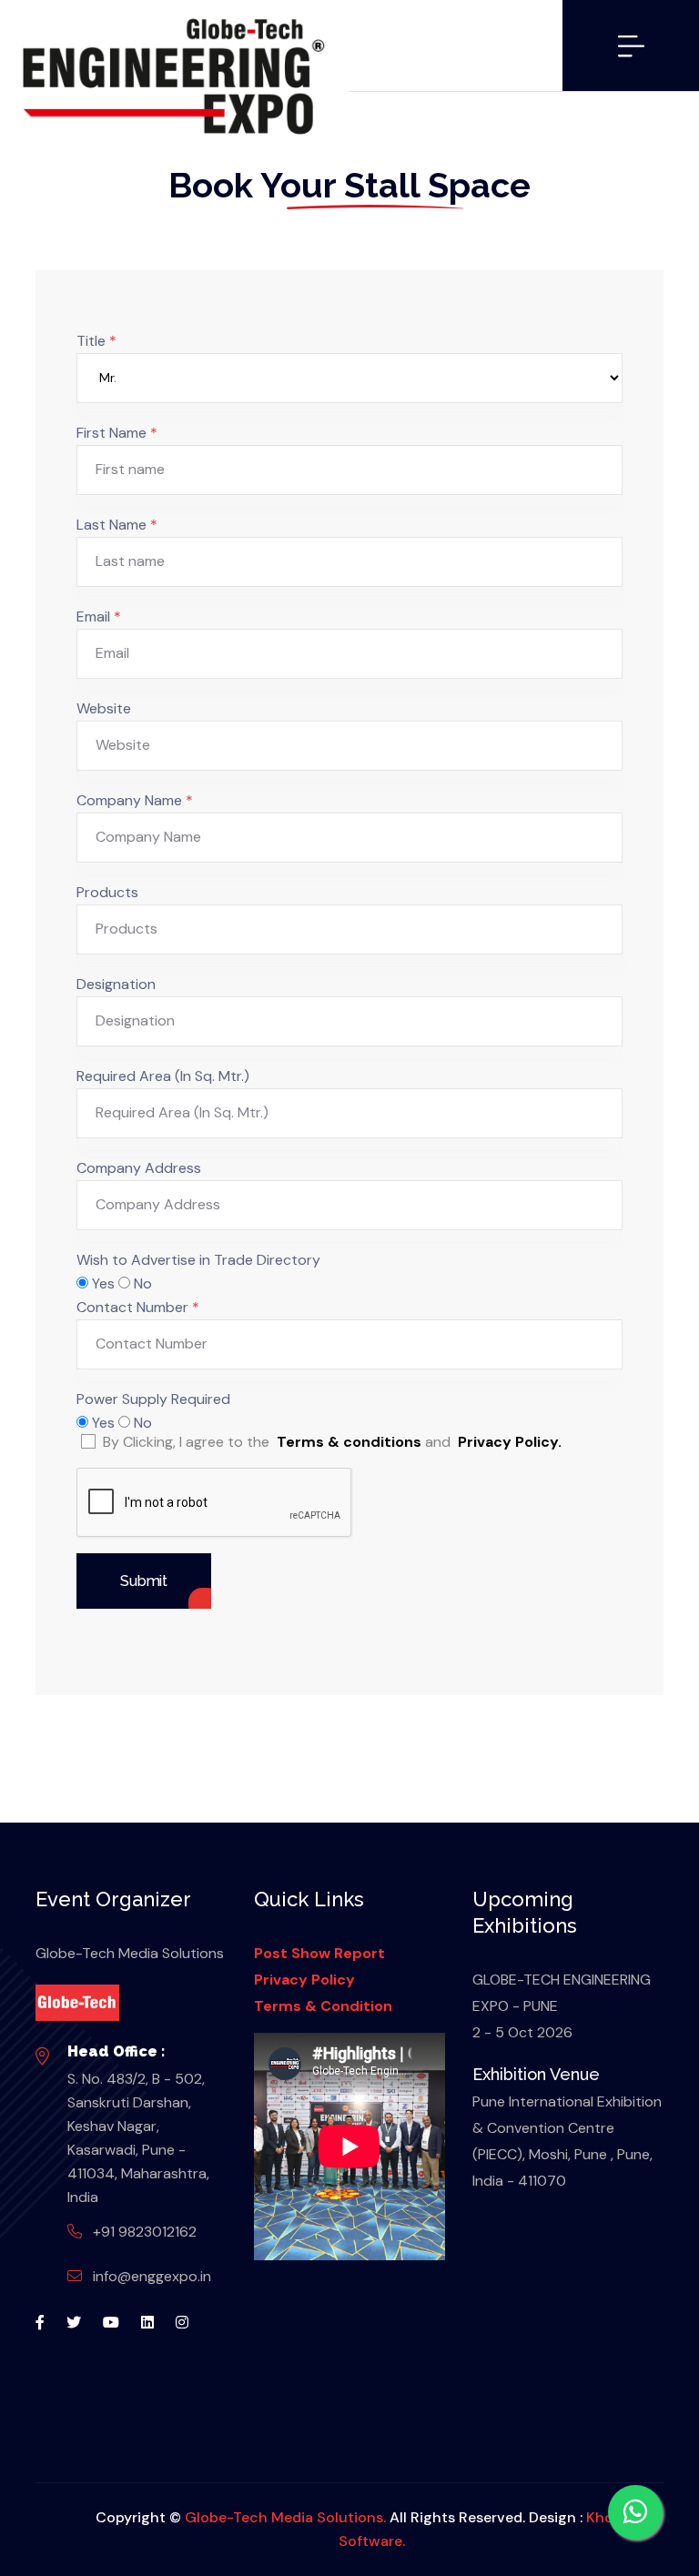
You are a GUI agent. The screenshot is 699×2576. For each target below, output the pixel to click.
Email (99, 616)
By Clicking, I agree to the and (332, 1442)
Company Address (139, 1168)
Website (104, 708)
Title (96, 341)
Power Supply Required (153, 1399)
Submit (144, 1581)
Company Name (135, 800)
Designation (116, 984)
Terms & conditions (349, 1442)
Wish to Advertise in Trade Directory (198, 1260)
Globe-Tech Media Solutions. (285, 2517)
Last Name (117, 525)
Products (107, 892)
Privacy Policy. (510, 1442)
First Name (117, 433)
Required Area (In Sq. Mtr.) (163, 1076)
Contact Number (138, 1307)
